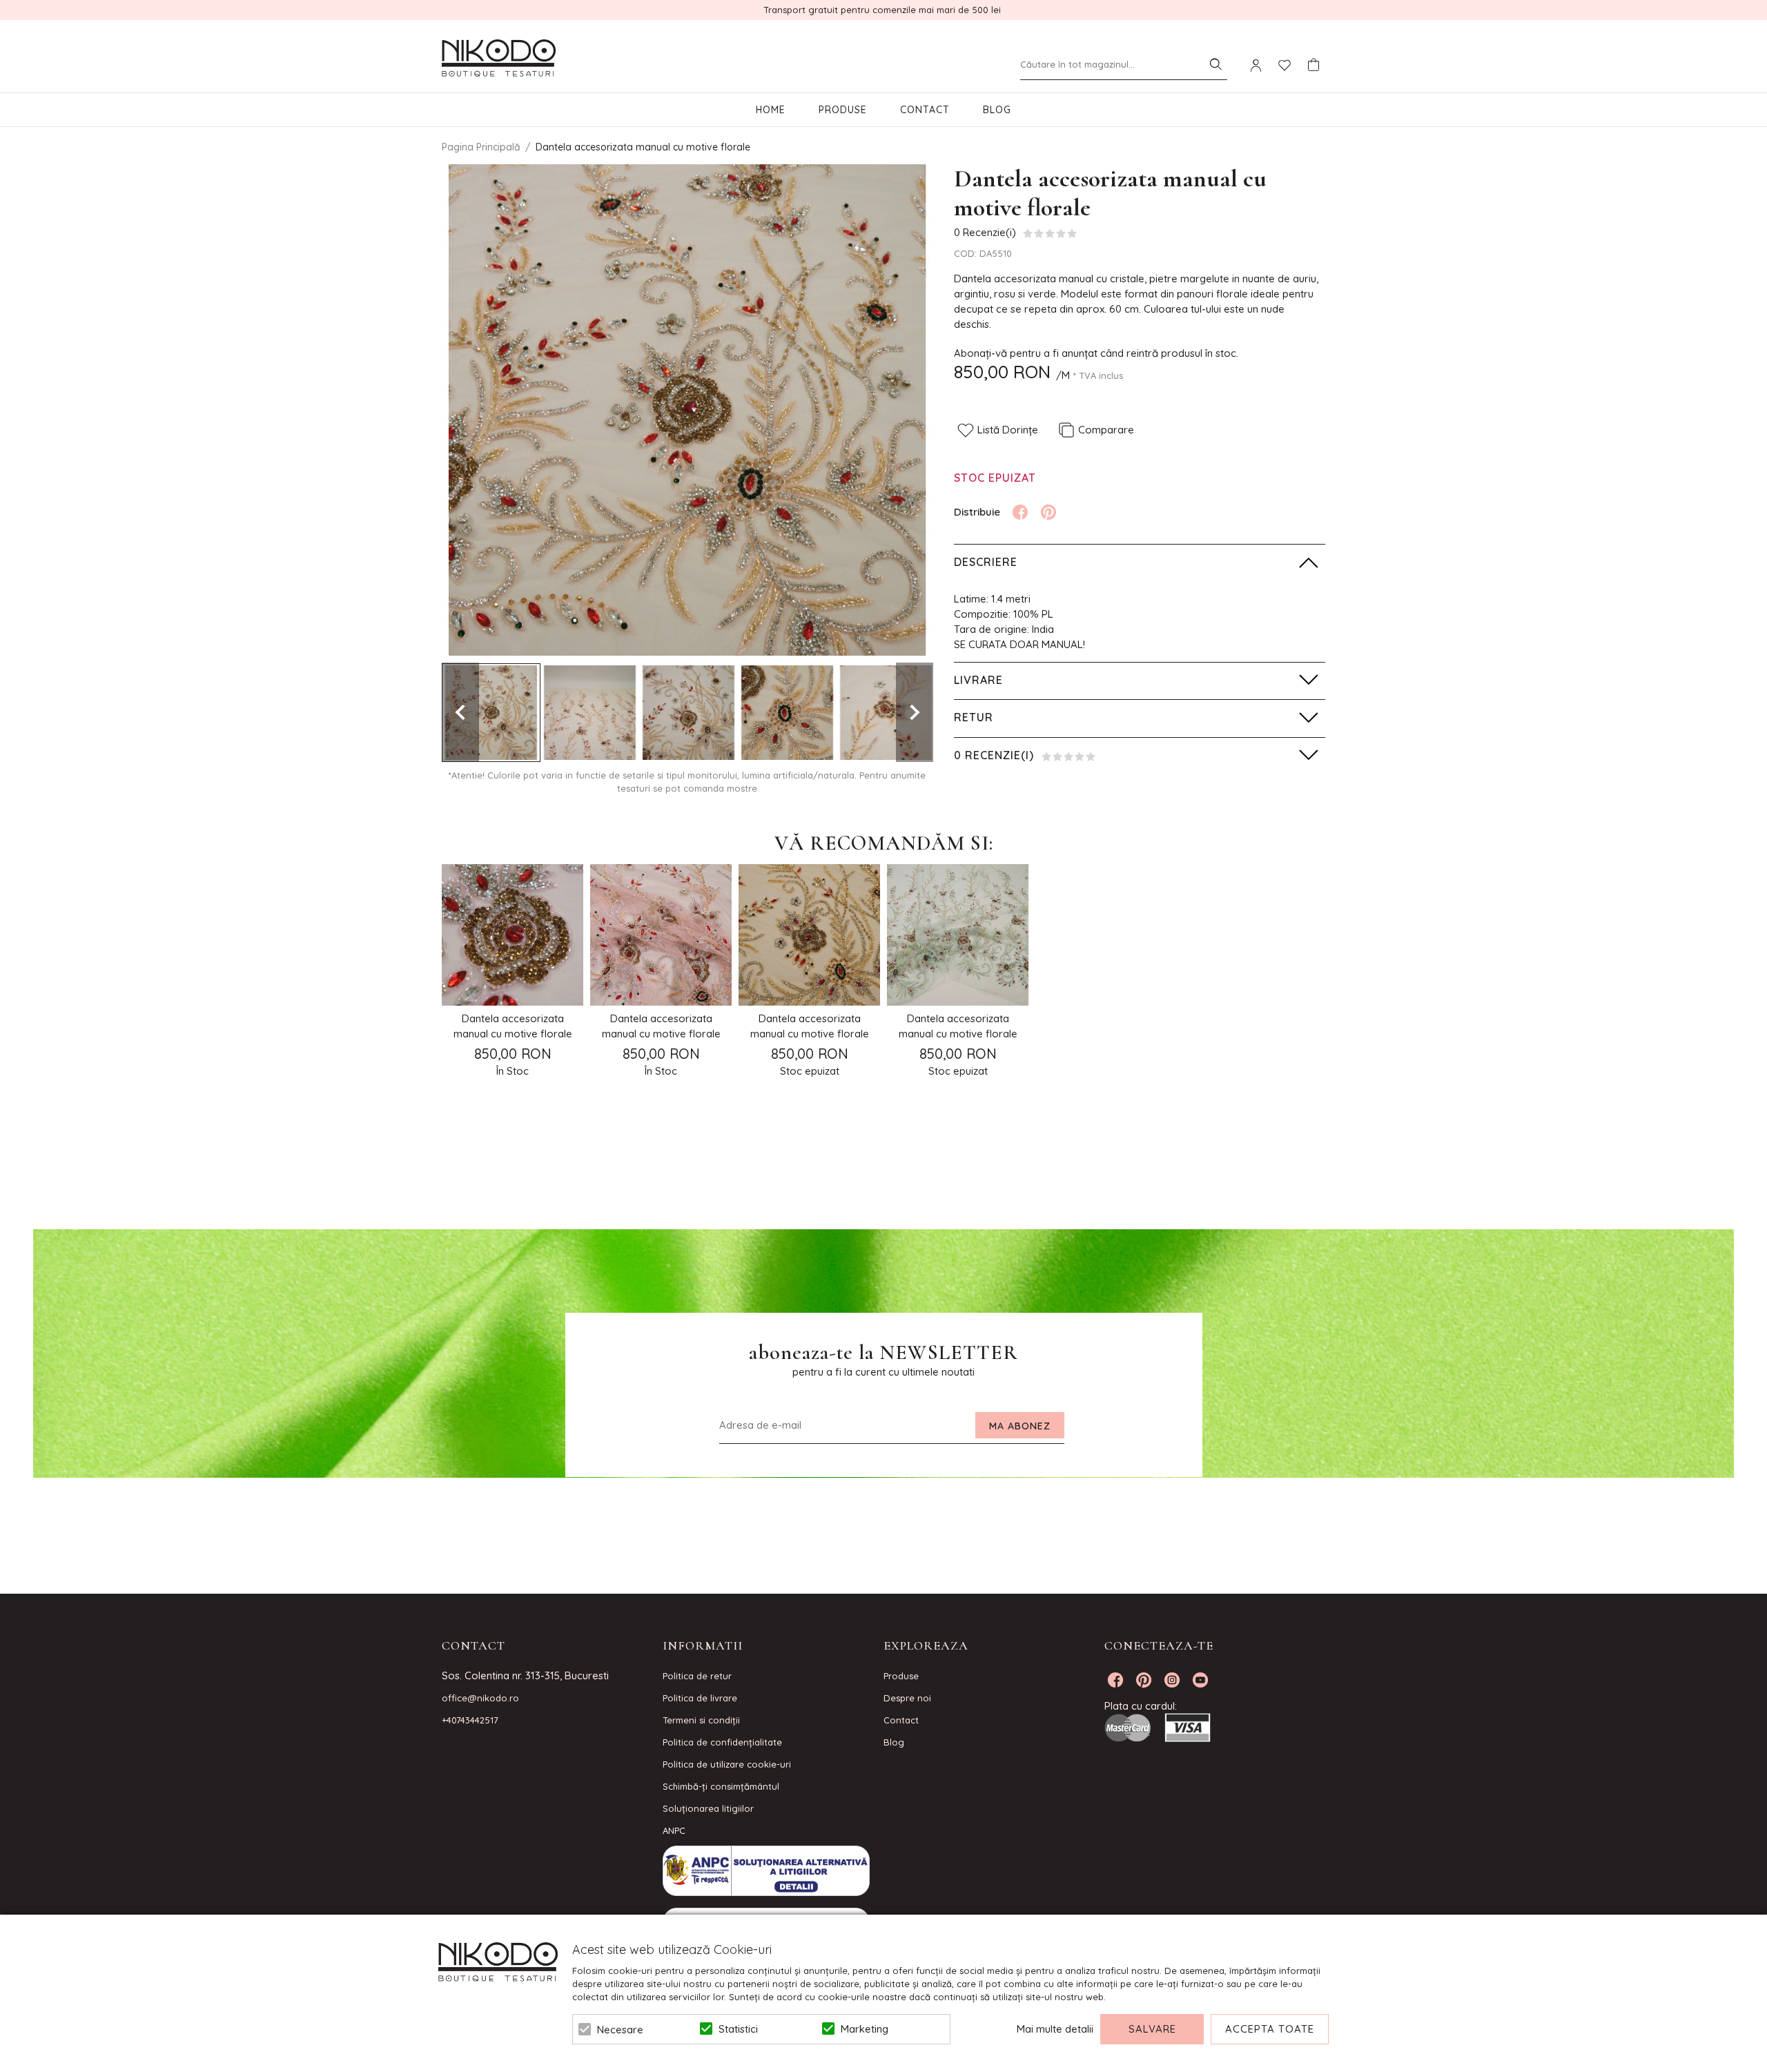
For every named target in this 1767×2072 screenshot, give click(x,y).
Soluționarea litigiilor (708, 1808)
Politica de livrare (700, 1698)
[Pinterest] (1048, 512)
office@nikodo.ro (480, 1698)
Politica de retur (697, 1676)
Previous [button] (460, 712)
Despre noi (907, 1698)
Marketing (865, 2029)
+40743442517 (470, 1720)
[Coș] (1314, 65)
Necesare (620, 2030)
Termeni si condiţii (701, 1720)
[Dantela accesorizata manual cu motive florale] (491, 713)
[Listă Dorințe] (1285, 64)
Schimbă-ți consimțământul (721, 1786)
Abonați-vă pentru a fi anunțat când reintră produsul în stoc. (1096, 353)
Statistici (738, 2029)
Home (771, 110)
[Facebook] (1020, 512)
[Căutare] (1216, 64)
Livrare (978, 680)
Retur (974, 717)
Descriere (986, 562)
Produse (843, 110)
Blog (997, 110)
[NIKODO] (499, 59)
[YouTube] (1200, 1680)
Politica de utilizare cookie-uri (727, 1764)
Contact (925, 110)
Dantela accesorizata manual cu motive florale (513, 1026)
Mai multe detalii (1055, 2029)
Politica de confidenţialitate (722, 1742)
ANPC (674, 1830)
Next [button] (915, 712)
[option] (687, 410)
